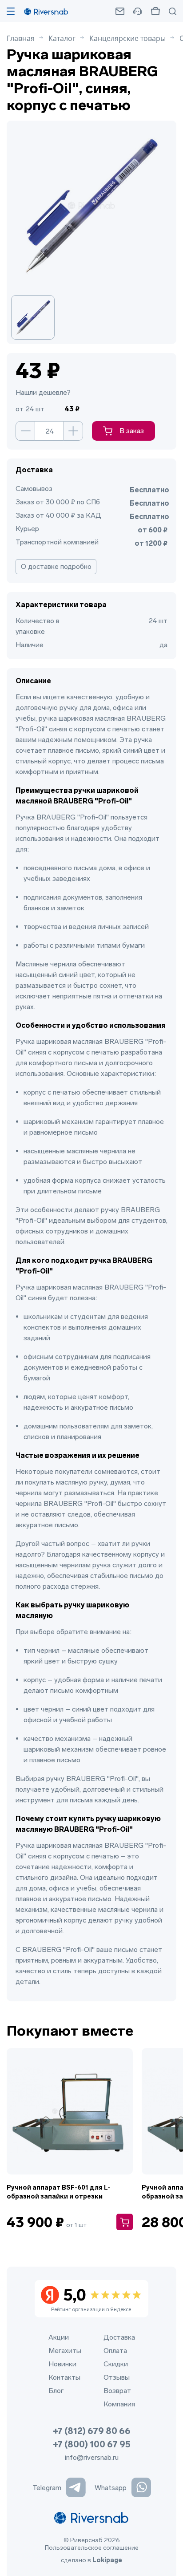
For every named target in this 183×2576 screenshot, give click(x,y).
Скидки (116, 2364)
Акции (59, 2337)
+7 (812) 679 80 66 (92, 2431)
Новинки (62, 2364)
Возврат (117, 2391)
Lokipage (107, 2560)
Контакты (64, 2377)
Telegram (47, 2488)
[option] (37, 317)
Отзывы (117, 2377)
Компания (119, 2404)
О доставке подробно (56, 566)
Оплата (115, 2351)
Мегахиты (65, 2351)
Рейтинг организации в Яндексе (91, 2299)
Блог (56, 2391)
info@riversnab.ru (92, 2457)
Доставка (119, 2337)
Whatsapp (111, 2488)
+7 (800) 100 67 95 (92, 2444)
